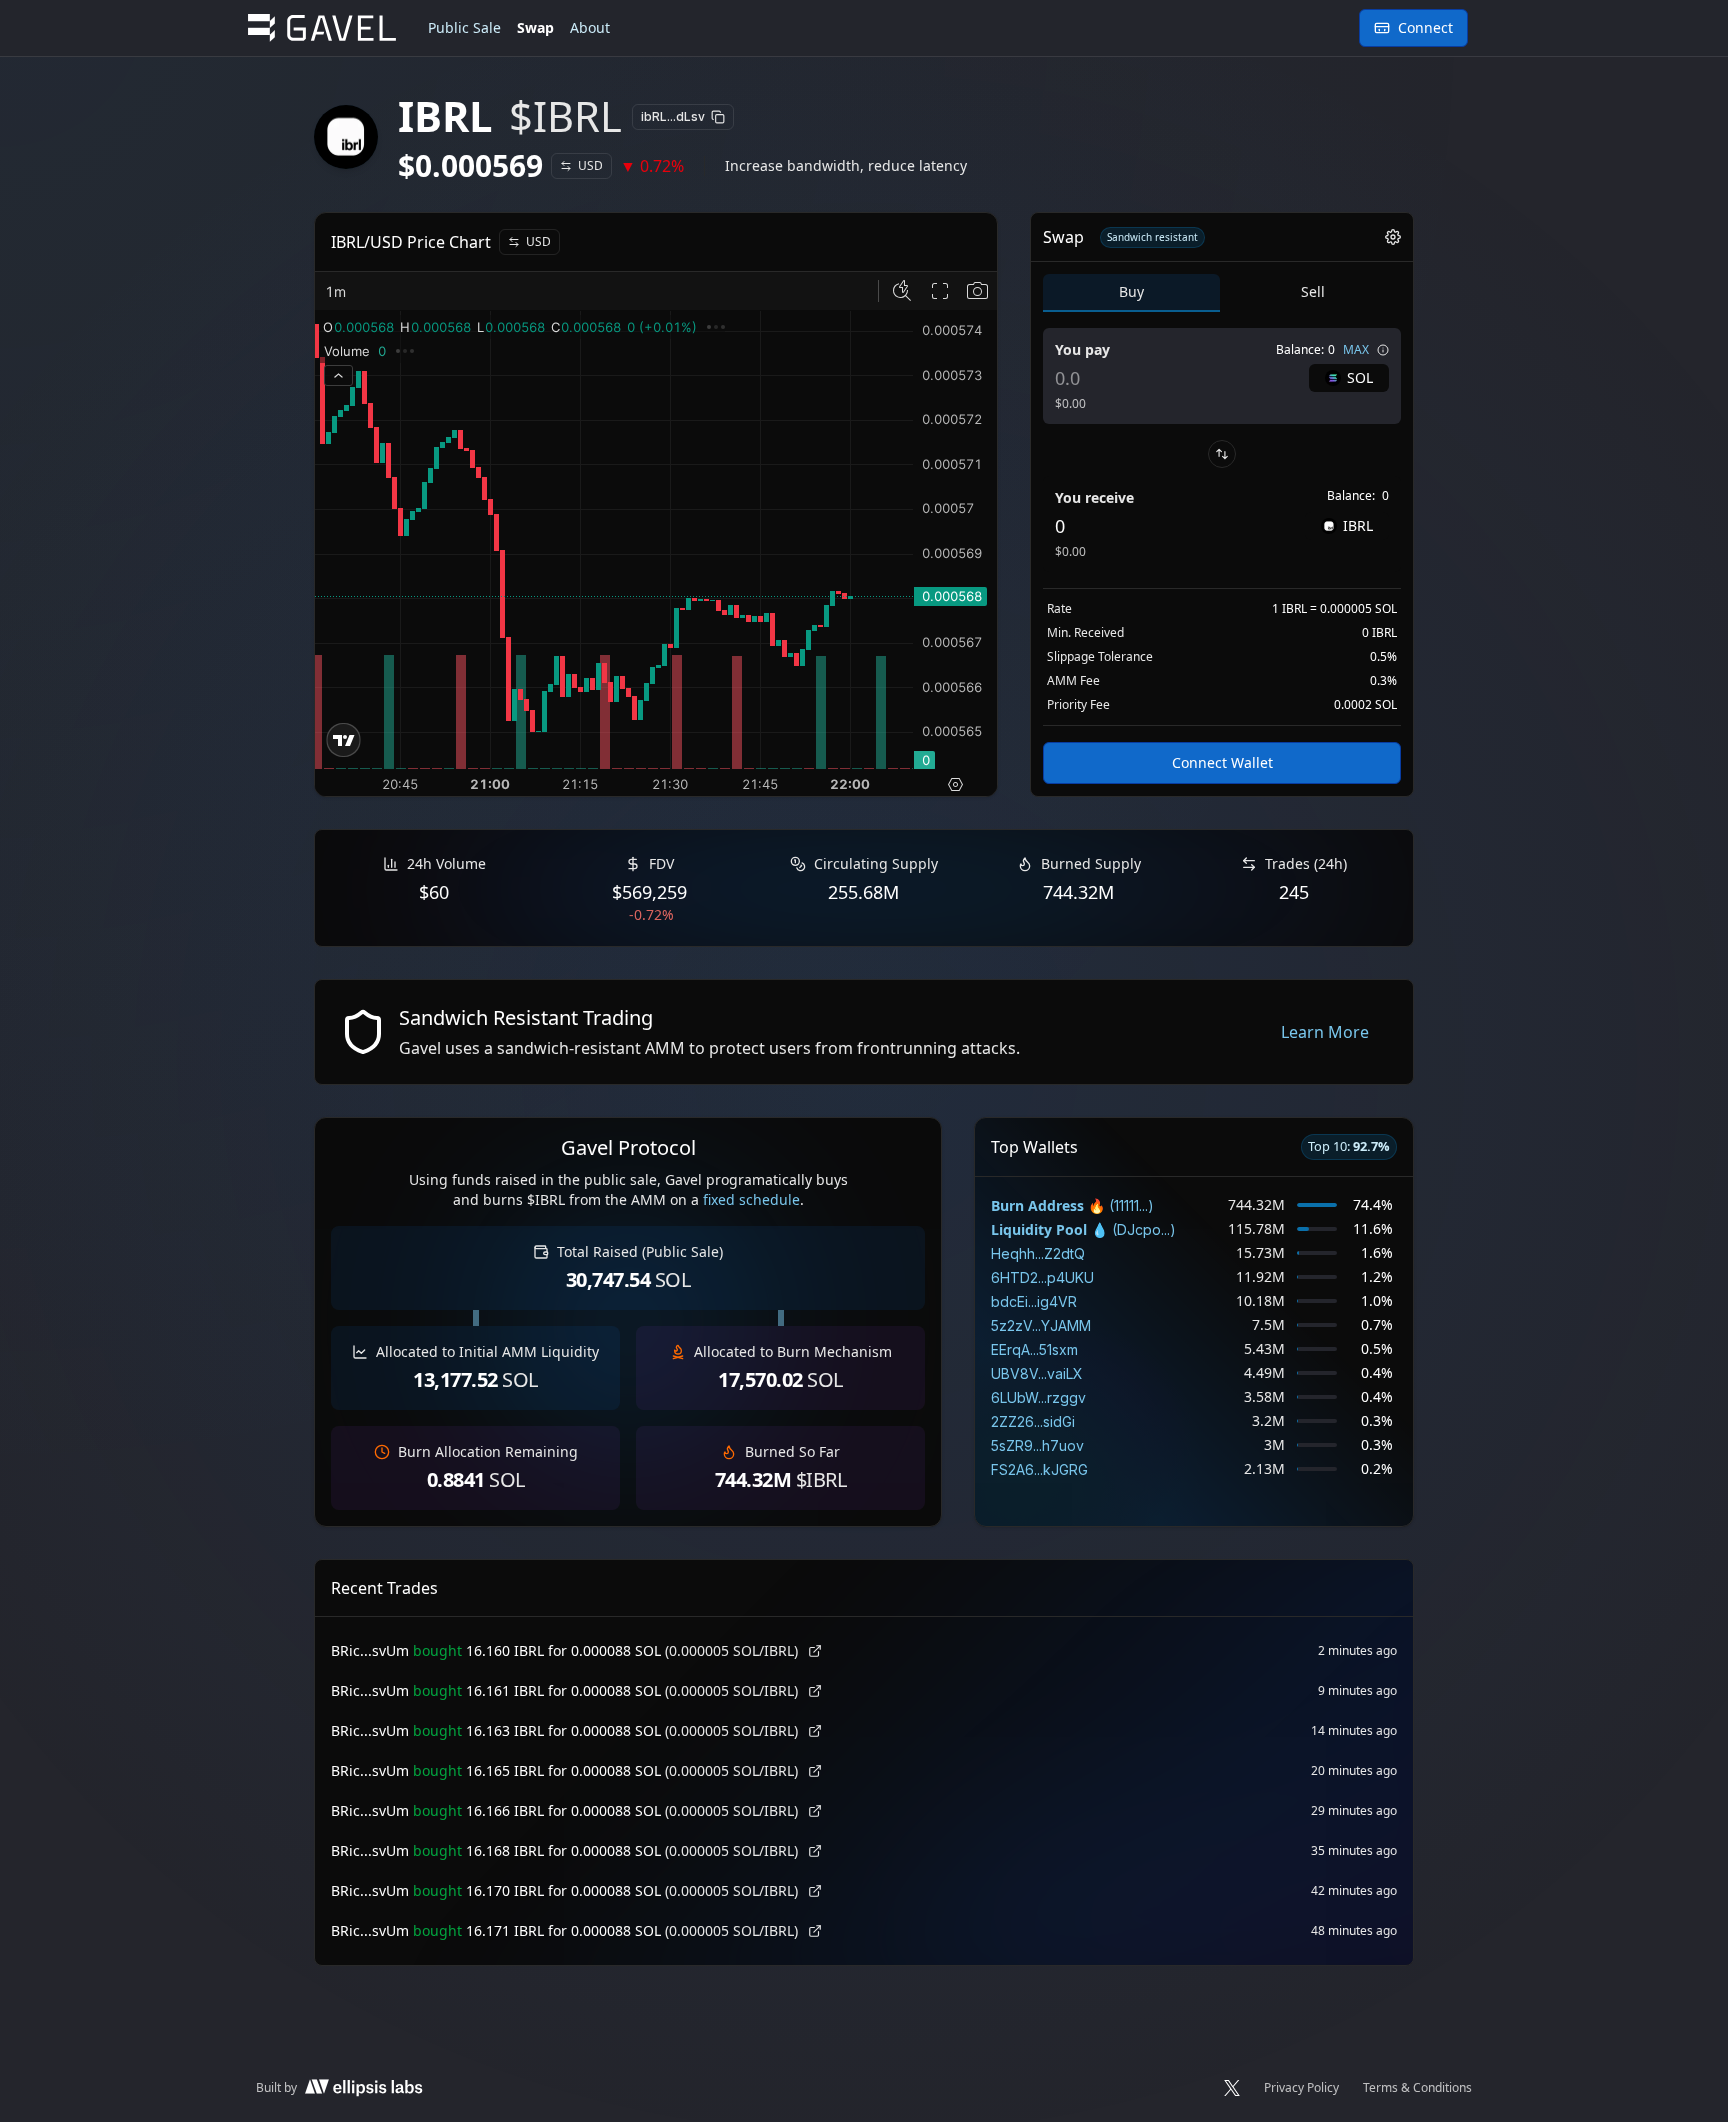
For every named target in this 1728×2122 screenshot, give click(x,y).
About (590, 27)
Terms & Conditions (1417, 2088)
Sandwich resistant (1152, 237)
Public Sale (464, 27)
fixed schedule (751, 1199)
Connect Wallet (1222, 762)
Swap (535, 27)
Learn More (1325, 1032)
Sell (1313, 291)
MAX (1356, 350)
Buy (1131, 291)
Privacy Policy (1301, 2088)
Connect (1425, 27)
